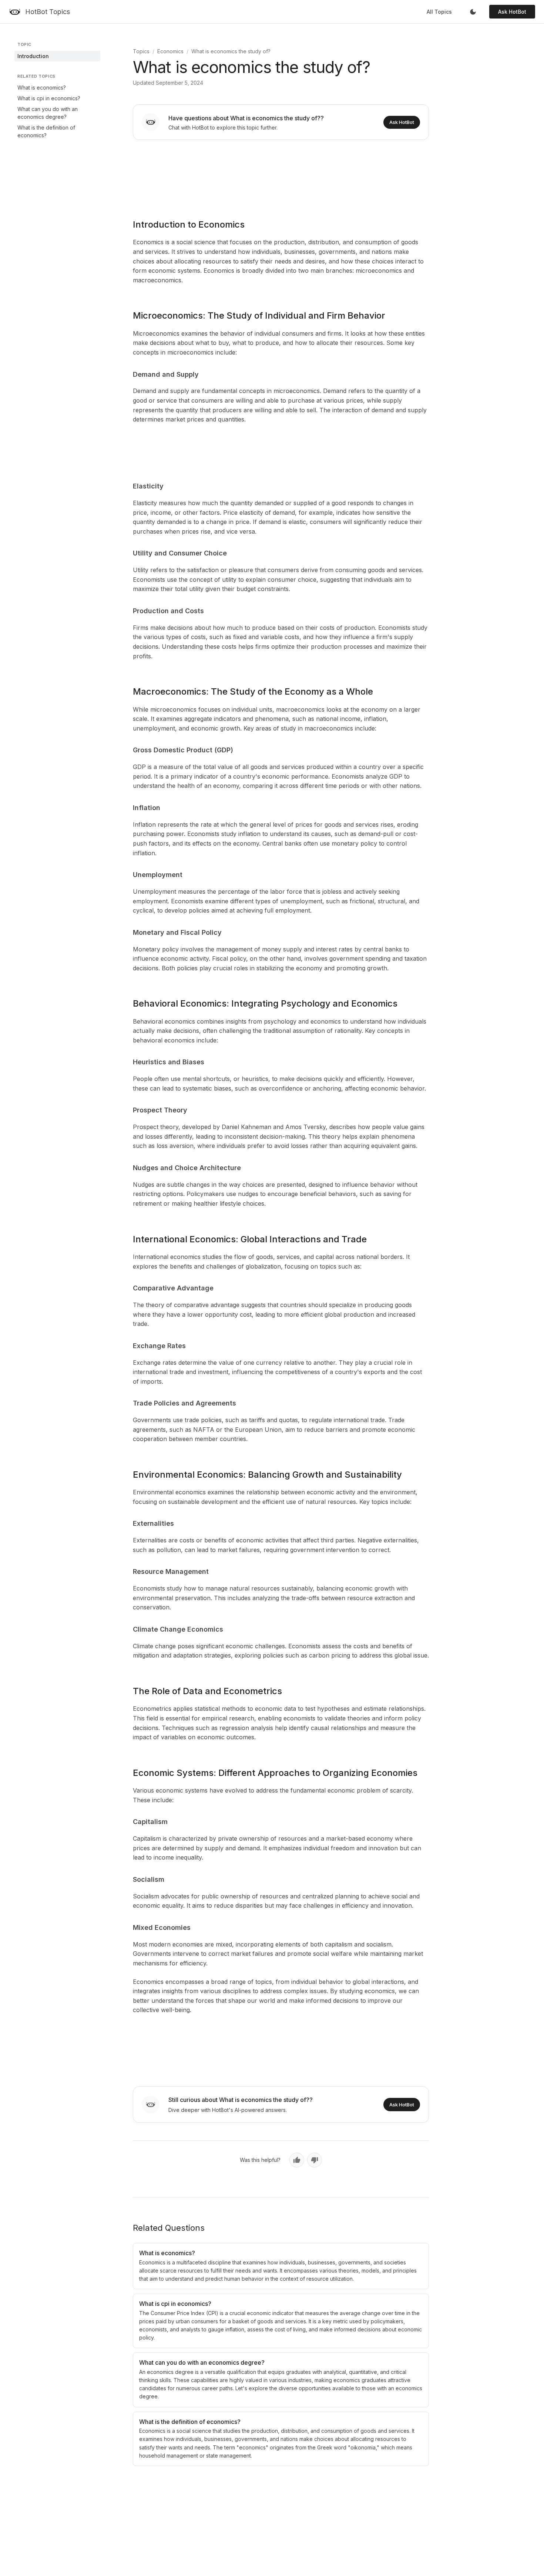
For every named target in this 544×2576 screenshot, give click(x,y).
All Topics (439, 12)
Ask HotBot (512, 12)
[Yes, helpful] (297, 2160)
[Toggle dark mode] (473, 12)
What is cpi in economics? (49, 98)
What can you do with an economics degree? (48, 113)
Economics (170, 51)
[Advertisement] (281, 174)
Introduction (33, 56)
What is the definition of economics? (46, 131)
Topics (141, 51)
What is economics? (42, 88)
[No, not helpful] (315, 2160)
